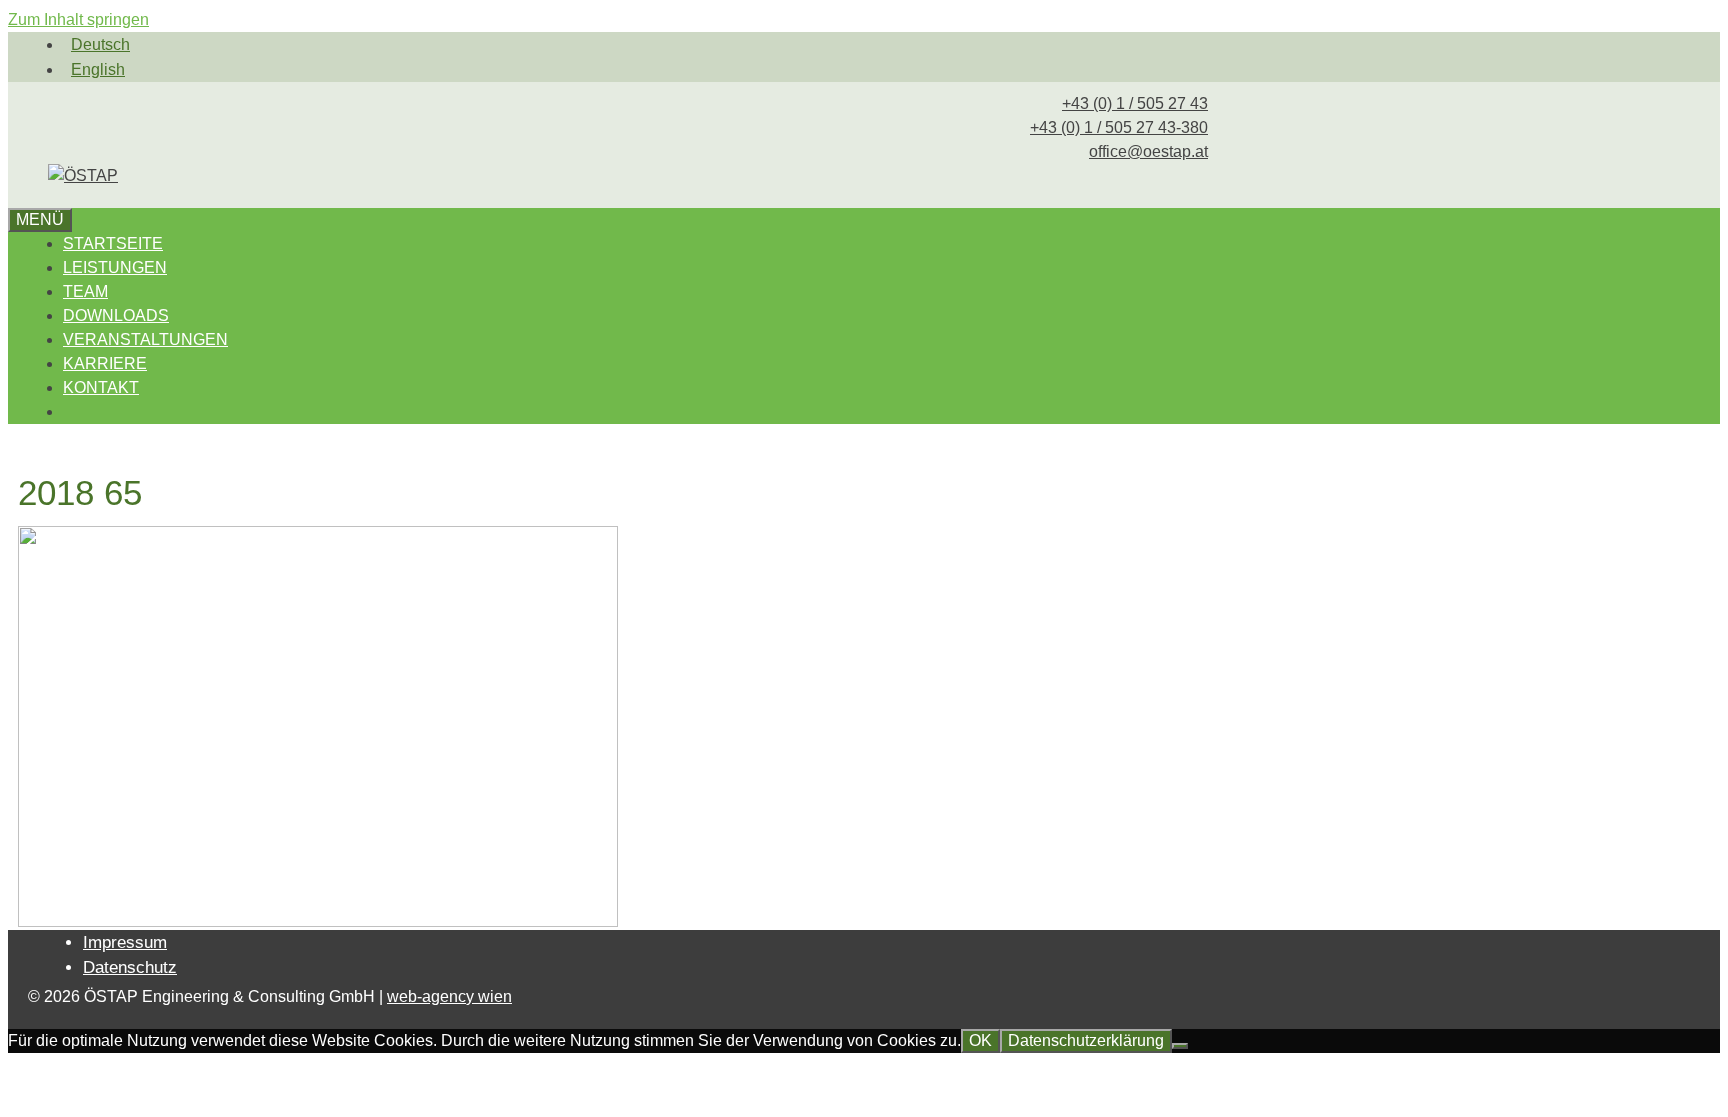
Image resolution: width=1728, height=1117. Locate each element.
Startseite (113, 243)
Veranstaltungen (145, 339)
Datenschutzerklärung (1086, 1040)
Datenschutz (130, 967)
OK (980, 1040)
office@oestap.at (1148, 151)
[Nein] (1180, 1046)
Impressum (125, 942)
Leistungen (115, 267)
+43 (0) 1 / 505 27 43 (1135, 103)
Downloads (116, 315)
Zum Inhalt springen (78, 19)
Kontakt (101, 387)
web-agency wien (449, 996)
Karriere (105, 363)
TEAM (85, 291)
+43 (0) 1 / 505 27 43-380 (1119, 127)
